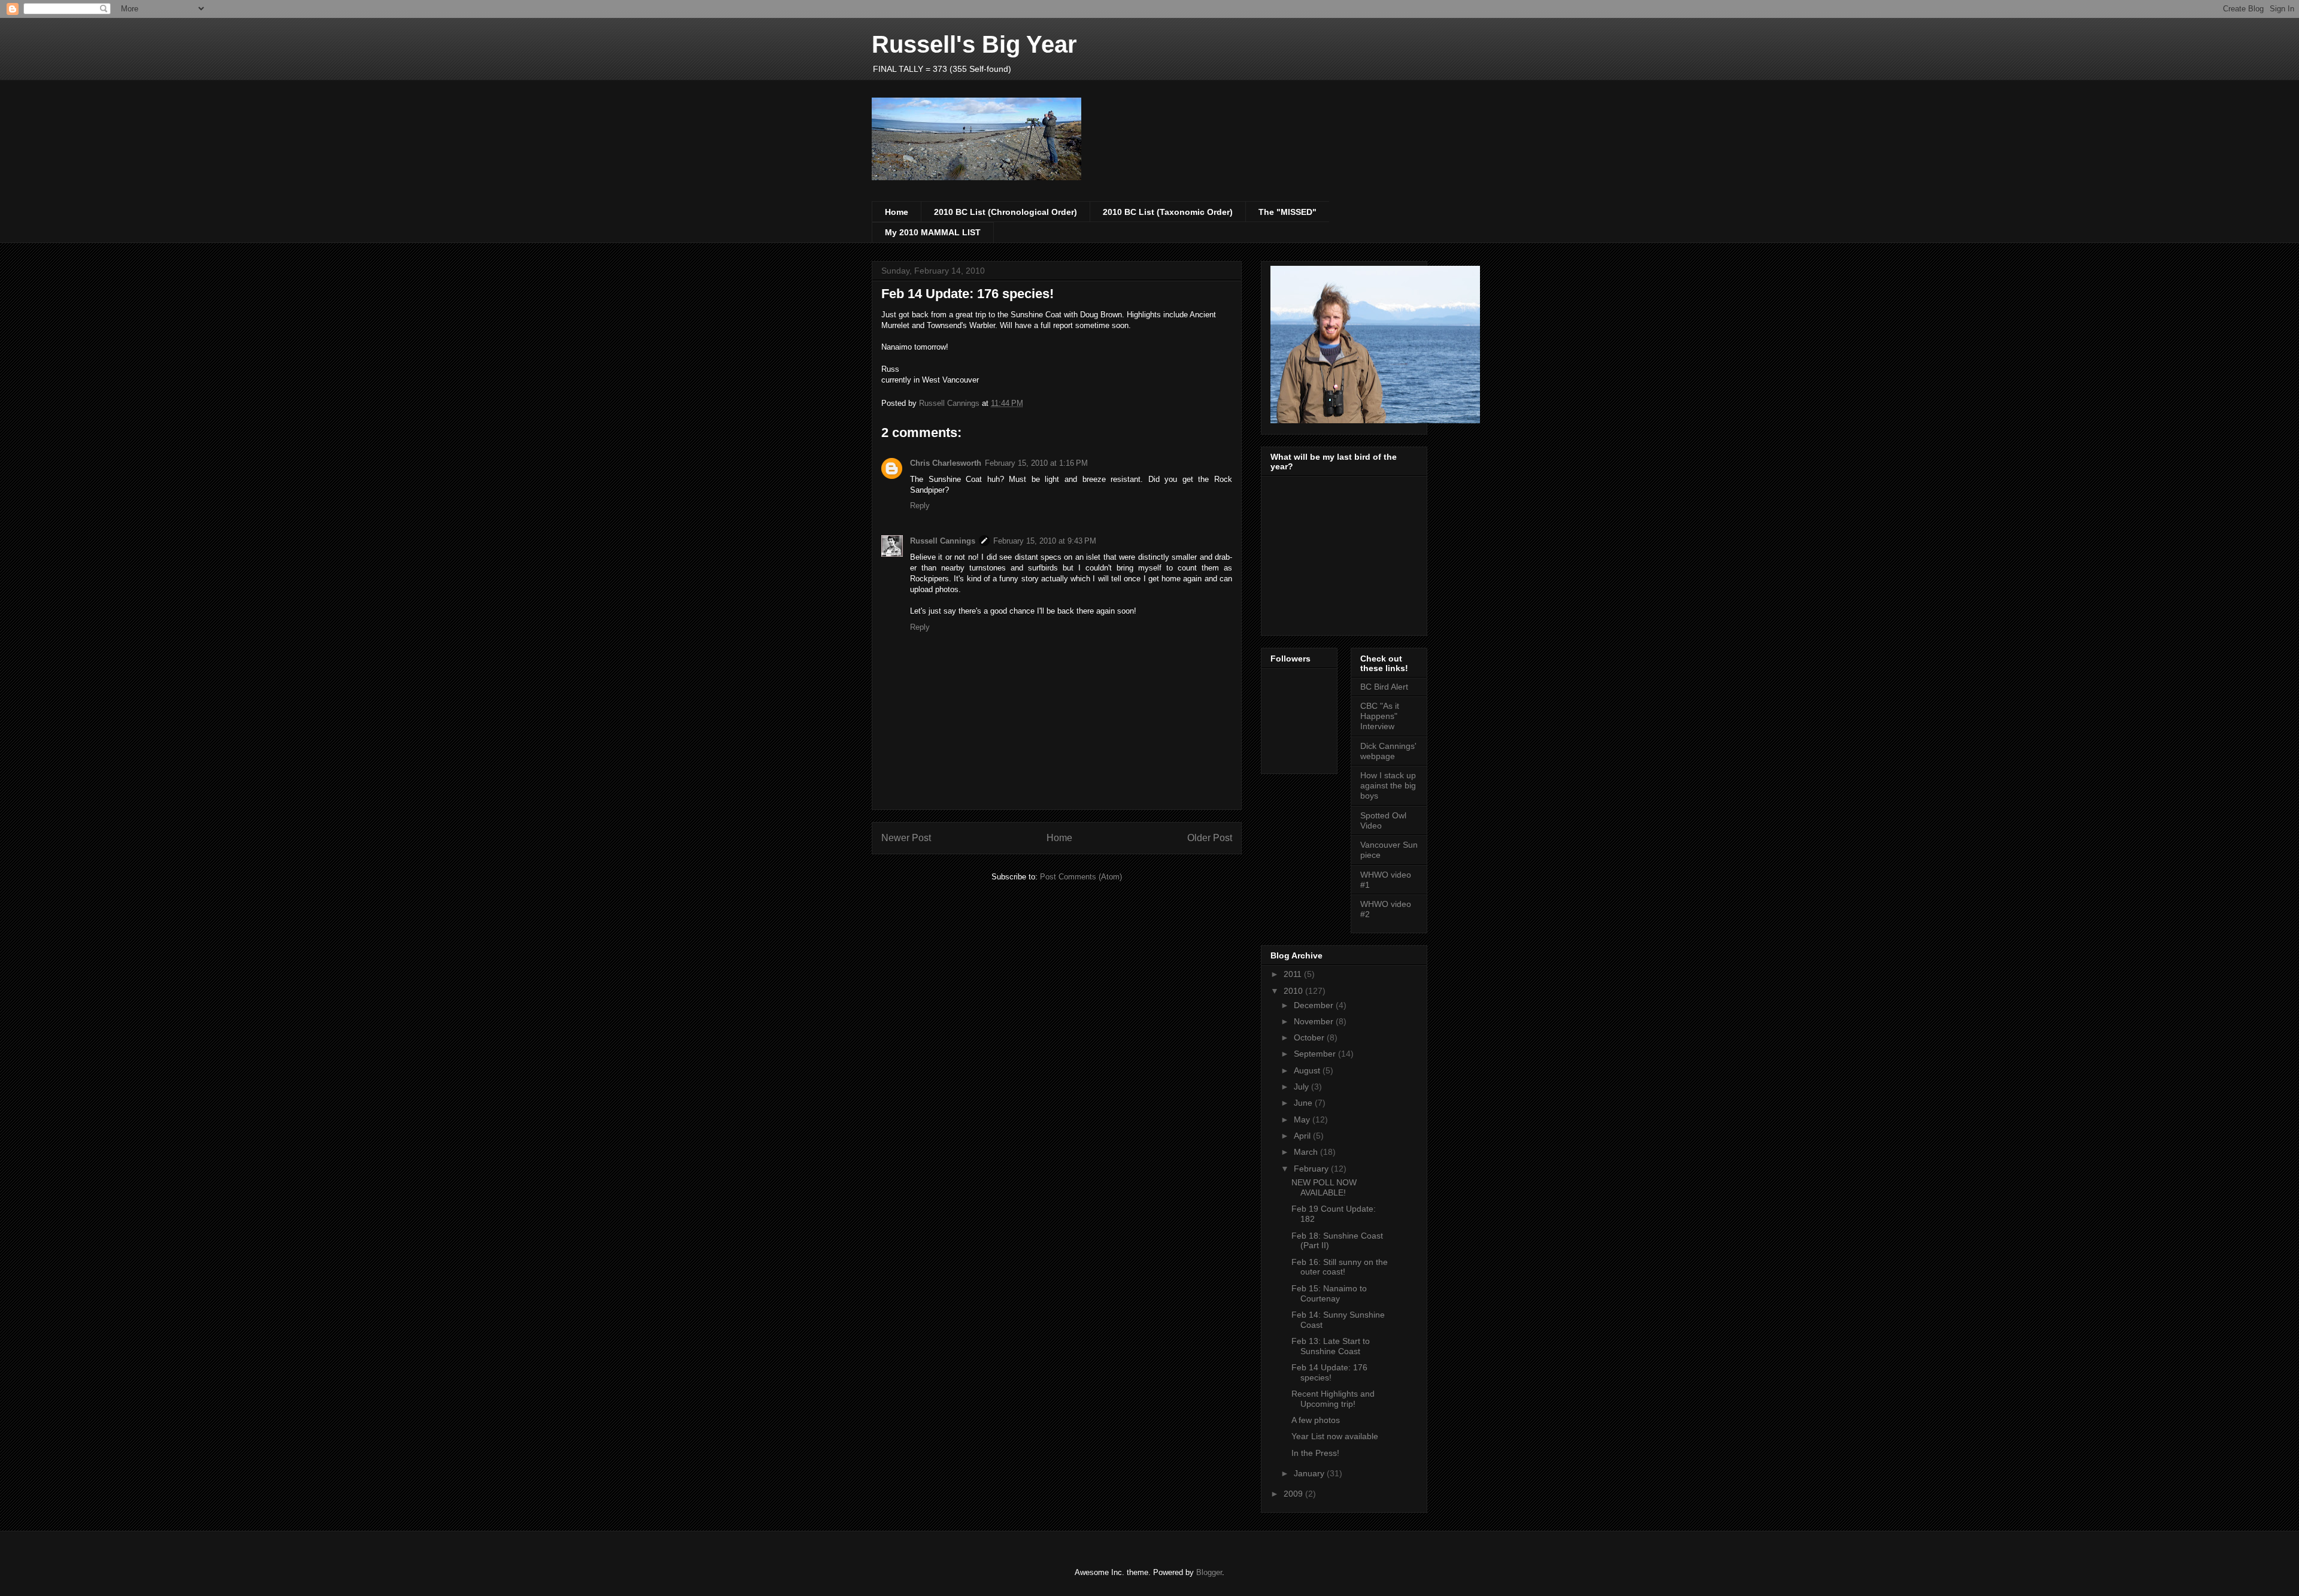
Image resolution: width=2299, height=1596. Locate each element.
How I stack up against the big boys (1388, 785)
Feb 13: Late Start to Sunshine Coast (1331, 1346)
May (1303, 1119)
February (1312, 1169)
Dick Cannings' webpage (1388, 751)
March (1307, 1152)
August (1308, 1070)
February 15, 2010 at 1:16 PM (1036, 463)
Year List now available (1335, 1436)
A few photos (1316, 1420)
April (1303, 1136)
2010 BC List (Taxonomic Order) (1168, 212)
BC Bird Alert (1384, 687)
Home (897, 212)
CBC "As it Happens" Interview (1380, 716)
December (1315, 1005)
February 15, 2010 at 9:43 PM (1045, 541)
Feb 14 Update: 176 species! (1329, 1372)
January (1310, 1473)
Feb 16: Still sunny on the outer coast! (1340, 1267)
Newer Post (906, 838)
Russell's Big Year (974, 44)
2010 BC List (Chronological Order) (1006, 212)
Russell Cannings (943, 541)
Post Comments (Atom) (1081, 877)
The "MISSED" (1287, 212)
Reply (920, 506)
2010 (1294, 991)
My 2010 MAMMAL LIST (933, 232)
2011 (1294, 974)
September (1316, 1054)
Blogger (1209, 1572)
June (1304, 1103)
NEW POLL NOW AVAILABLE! (1324, 1187)
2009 (1294, 1494)
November (1315, 1021)
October (1310, 1037)
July (1302, 1087)
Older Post (1210, 838)
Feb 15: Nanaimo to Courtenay (1329, 1293)
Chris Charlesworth (946, 463)
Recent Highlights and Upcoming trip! (1333, 1399)
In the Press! (1315, 1453)
